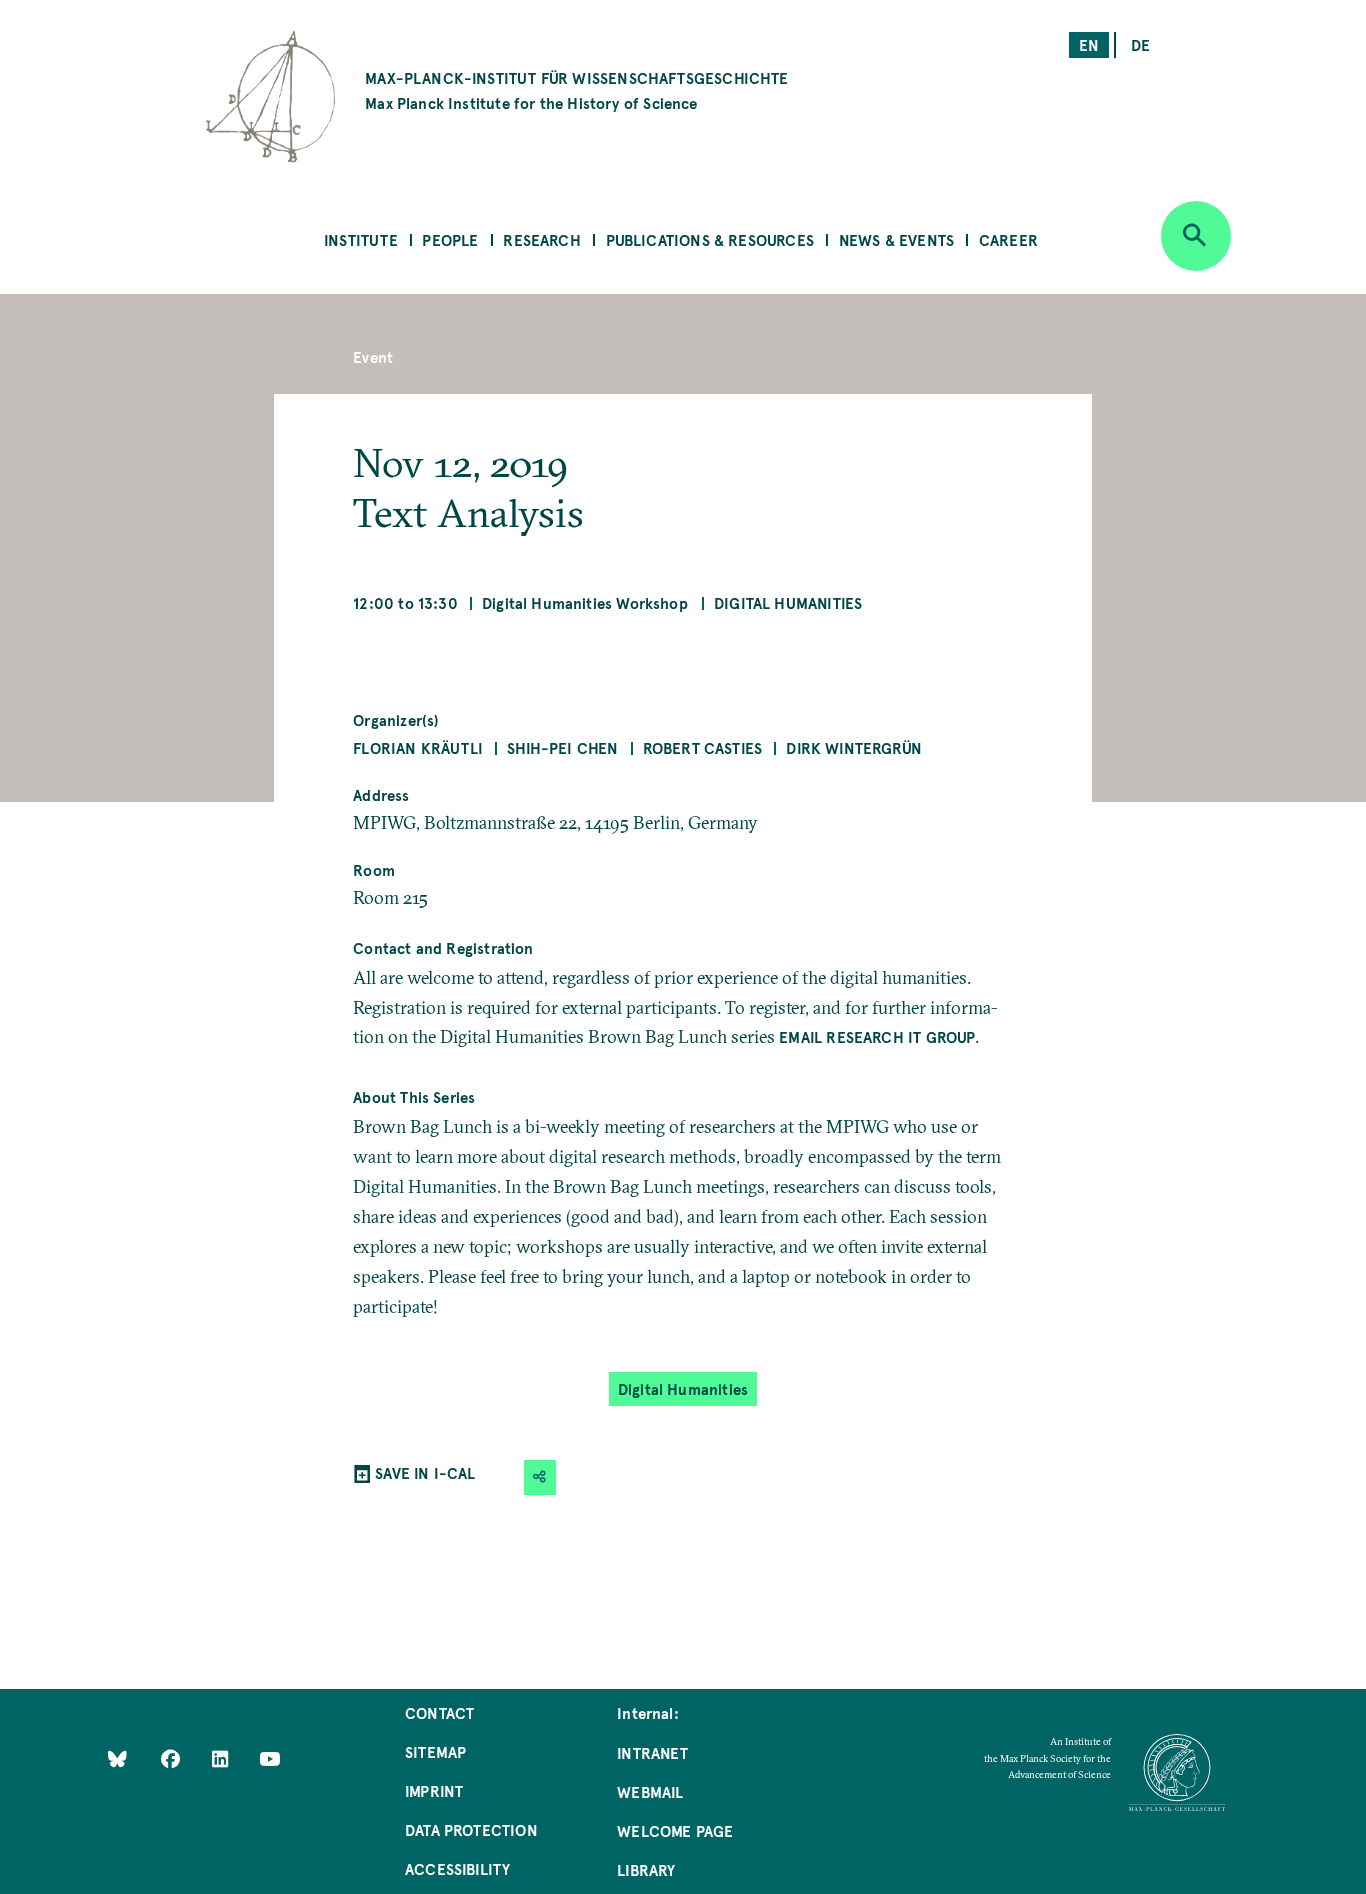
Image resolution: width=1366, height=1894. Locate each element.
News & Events (896, 239)
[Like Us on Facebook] (172, 1758)
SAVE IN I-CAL (425, 1472)
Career (1008, 239)
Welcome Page (675, 1830)
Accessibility (457, 1868)
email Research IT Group (877, 1036)
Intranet (652, 1752)
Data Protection (471, 1829)
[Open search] (1196, 236)
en (1089, 44)
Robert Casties (703, 747)
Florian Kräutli (418, 747)
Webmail (650, 1791)
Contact (439, 1712)
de (1140, 44)
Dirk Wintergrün (854, 747)
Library (646, 1869)
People (450, 239)
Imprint (434, 1790)
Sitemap (435, 1751)
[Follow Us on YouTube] (269, 1758)
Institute (361, 239)
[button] (540, 1477)
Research (541, 239)
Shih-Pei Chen (562, 747)
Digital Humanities (788, 602)
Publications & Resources (710, 239)
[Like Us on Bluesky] (117, 1758)
